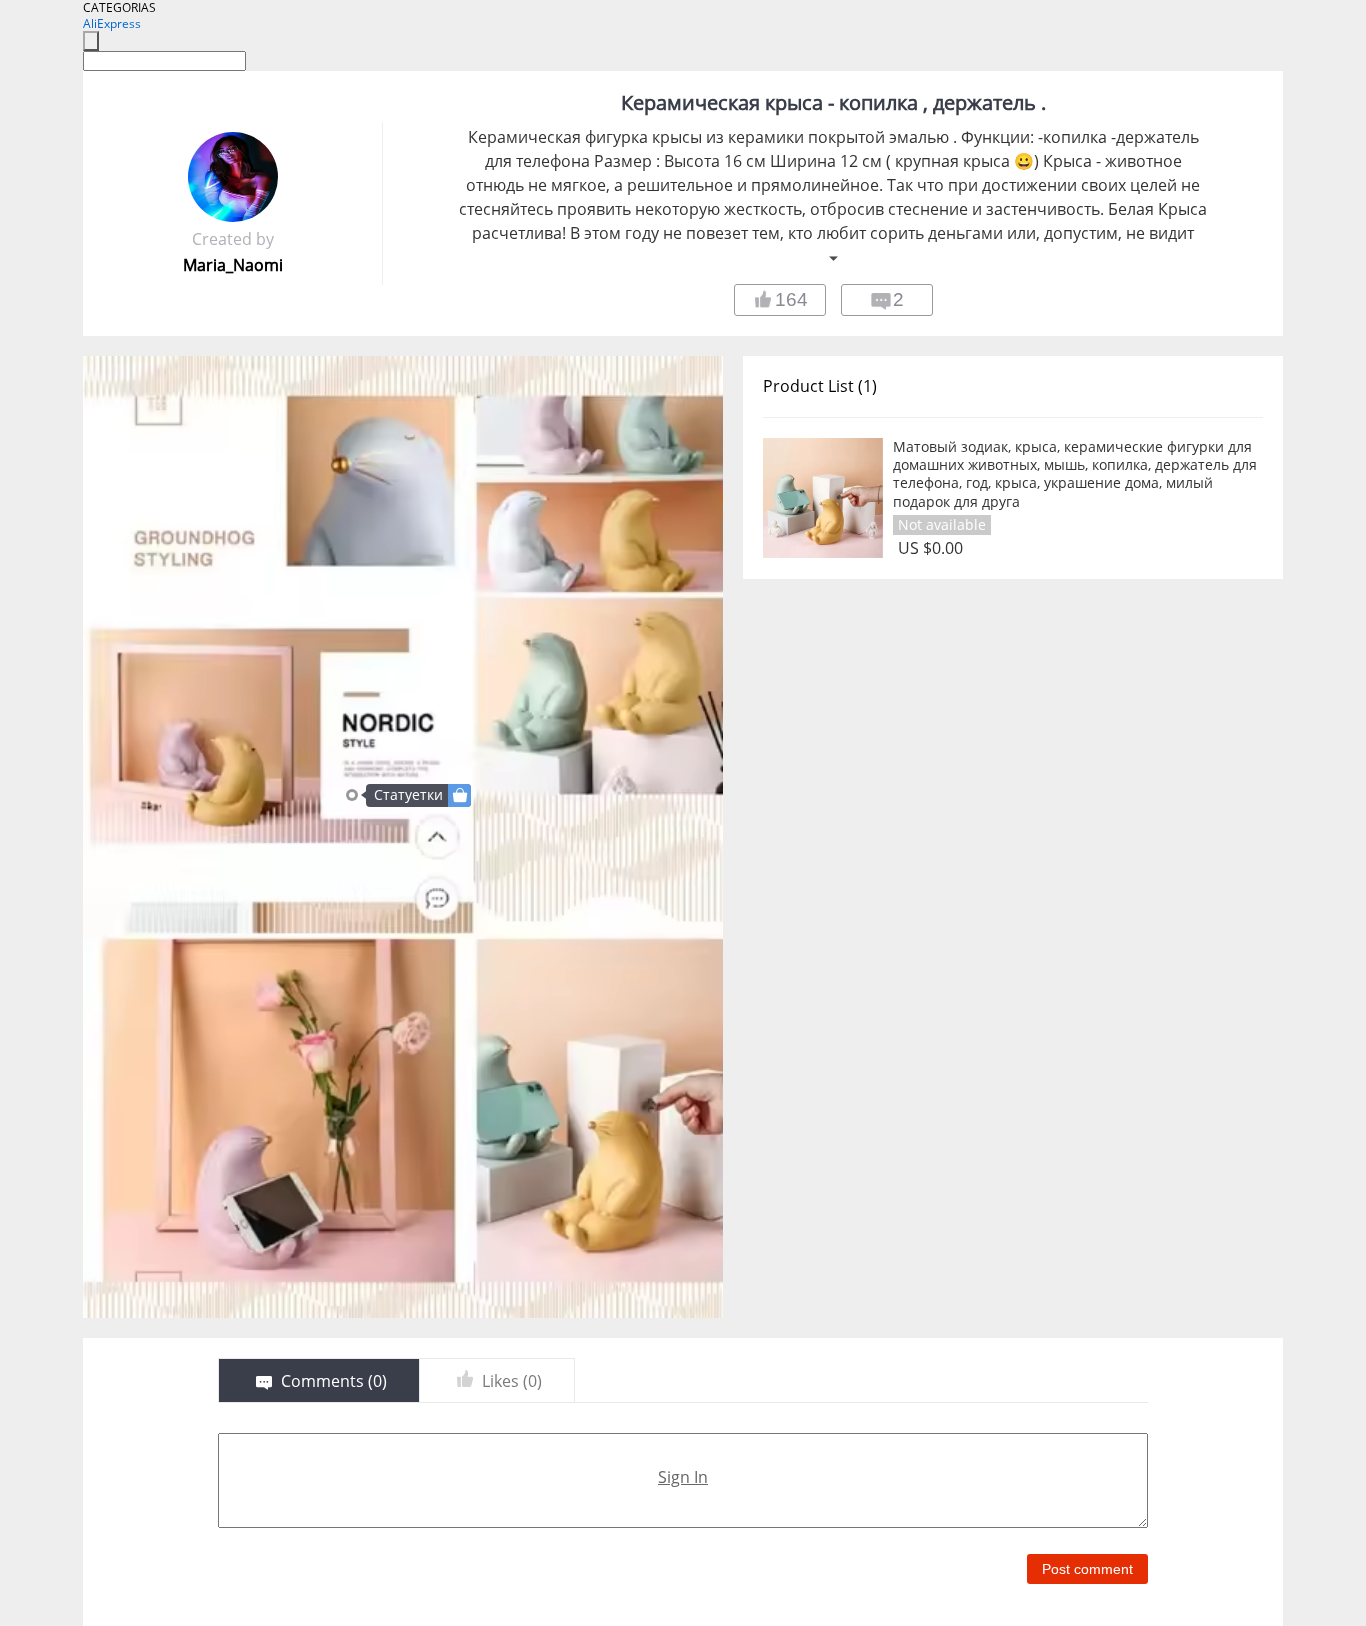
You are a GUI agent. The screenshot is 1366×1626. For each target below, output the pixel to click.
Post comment (1087, 1569)
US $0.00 (930, 548)
